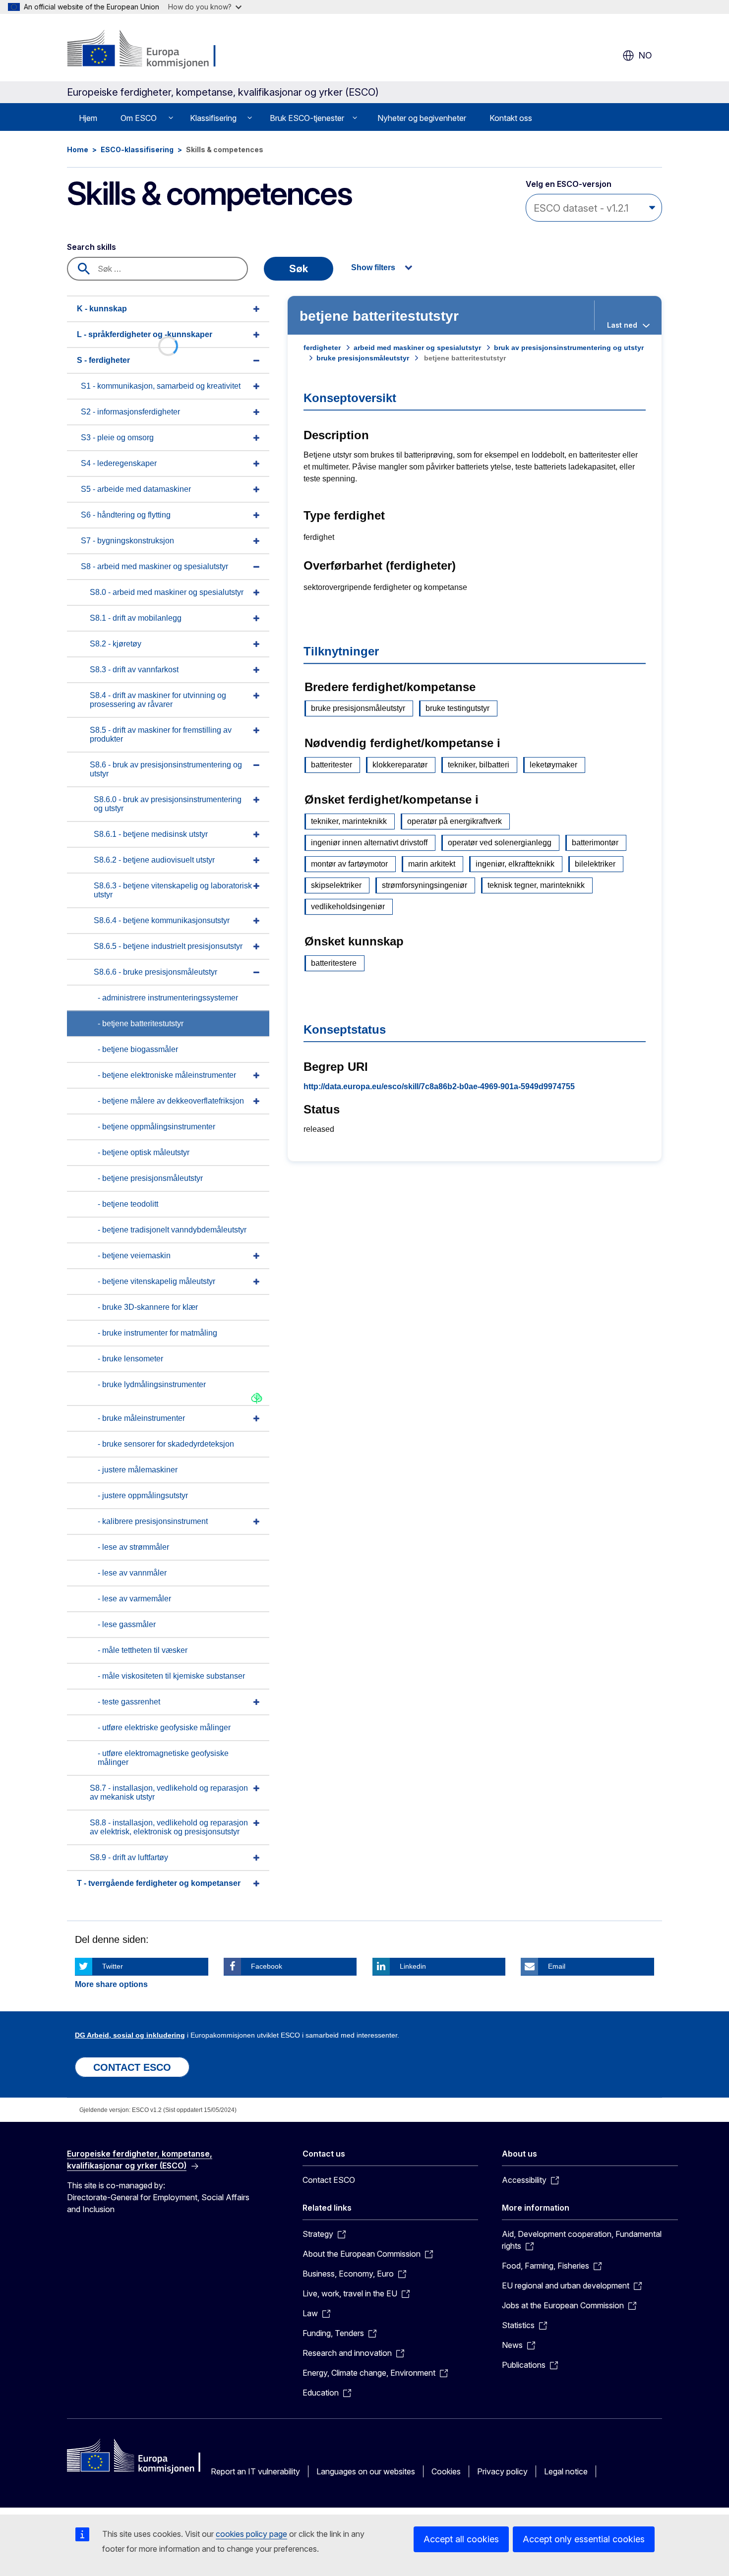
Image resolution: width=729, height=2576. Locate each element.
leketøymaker (553, 765)
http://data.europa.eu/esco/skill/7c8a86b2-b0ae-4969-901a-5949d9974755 (439, 1086)
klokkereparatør (400, 765)
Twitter (113, 1966)
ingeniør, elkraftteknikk (515, 864)
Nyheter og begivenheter (422, 118)
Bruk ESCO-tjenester (307, 118)
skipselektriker (336, 885)
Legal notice (566, 2471)
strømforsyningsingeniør (425, 885)
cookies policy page (251, 2534)
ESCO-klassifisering (137, 149)
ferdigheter (322, 348)
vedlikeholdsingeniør (348, 907)
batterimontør (595, 843)
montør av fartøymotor (349, 864)
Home (78, 149)
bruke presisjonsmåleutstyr (363, 358)
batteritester (332, 765)
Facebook (267, 1966)
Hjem (88, 118)
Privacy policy (502, 2471)
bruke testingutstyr (457, 708)
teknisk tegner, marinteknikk (536, 885)
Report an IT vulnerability (255, 2471)
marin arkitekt (432, 864)
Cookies (446, 2471)
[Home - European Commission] (147, 50)
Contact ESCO (329, 2180)
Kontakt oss (511, 118)
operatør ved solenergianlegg (500, 843)
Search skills (91, 247)
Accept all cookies (461, 2539)
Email (557, 1966)
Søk (299, 269)
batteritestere (334, 963)
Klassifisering (213, 118)
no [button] (645, 55)
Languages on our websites (366, 2471)
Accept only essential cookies (584, 2539)
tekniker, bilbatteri (479, 765)
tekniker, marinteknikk (349, 821)
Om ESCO (139, 118)
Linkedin (413, 1966)
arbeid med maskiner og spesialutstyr (417, 348)
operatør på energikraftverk (455, 821)
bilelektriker (595, 864)
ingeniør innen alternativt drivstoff (369, 843)
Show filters (373, 267)
